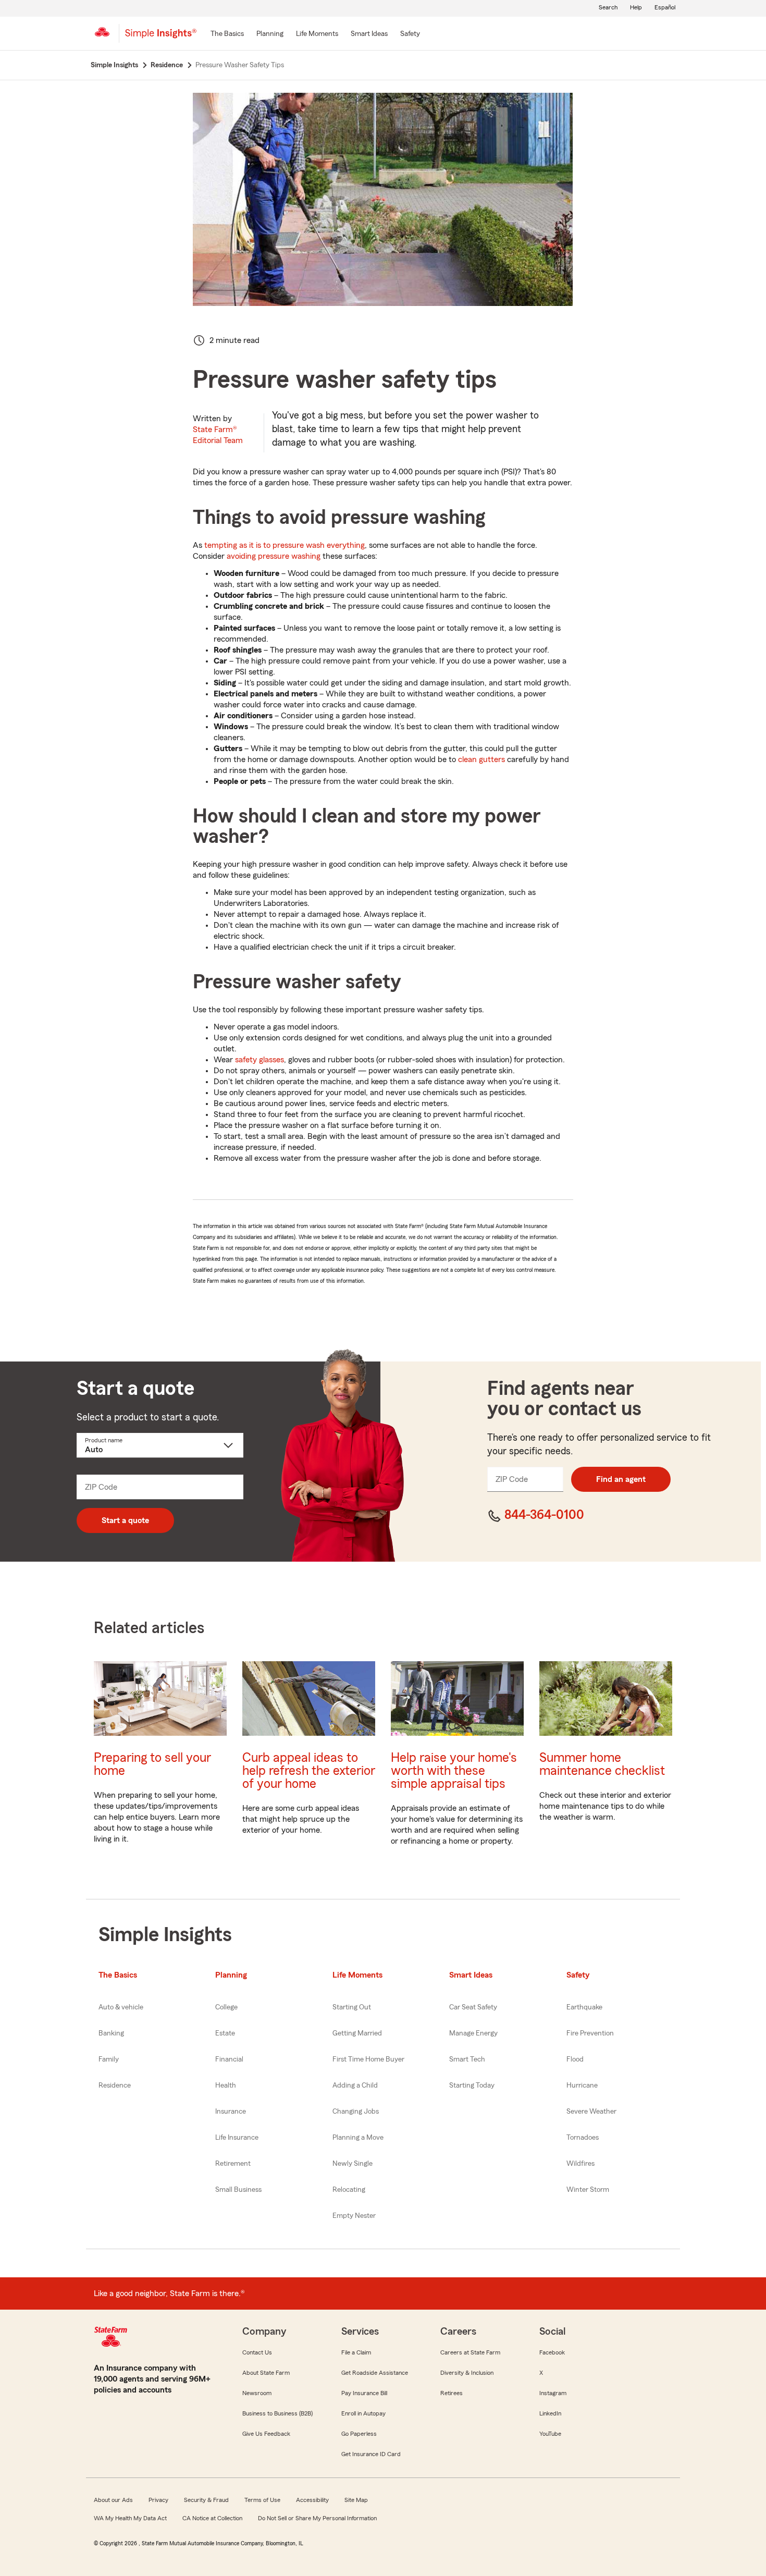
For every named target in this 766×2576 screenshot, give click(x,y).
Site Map (356, 2500)
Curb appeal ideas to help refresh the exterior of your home (309, 1771)
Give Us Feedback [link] (266, 2434)
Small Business (238, 2190)
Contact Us (257, 2352)
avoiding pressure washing (274, 556)
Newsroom (257, 2393)
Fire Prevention (590, 2033)
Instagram (553, 2393)
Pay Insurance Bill (364, 2393)
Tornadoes (583, 2138)
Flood (575, 2059)
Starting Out (352, 2007)
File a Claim (356, 2352)
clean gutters (481, 759)
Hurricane (582, 2086)
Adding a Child (355, 2086)
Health (226, 2086)
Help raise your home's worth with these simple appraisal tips (454, 1771)
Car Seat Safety (473, 2007)
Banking (111, 2033)
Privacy (158, 2500)
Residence (115, 2086)
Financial (229, 2059)
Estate (225, 2033)
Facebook (552, 2352)
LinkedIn (550, 2413)
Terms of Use (262, 2500)
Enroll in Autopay (363, 2413)
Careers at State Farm (470, 2352)
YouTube (550, 2434)
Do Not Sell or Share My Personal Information (317, 2518)
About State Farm (266, 2373)
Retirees (452, 2393)
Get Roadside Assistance (375, 2373)
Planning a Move (358, 2138)
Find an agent (621, 1479)
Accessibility (312, 2500)
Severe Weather (591, 2112)
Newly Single (353, 2164)
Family (109, 2059)
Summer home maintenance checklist (602, 1764)
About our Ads (113, 2500)
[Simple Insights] (161, 38)
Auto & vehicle (121, 2007)
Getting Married (357, 2033)
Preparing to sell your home (152, 1764)
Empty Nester (354, 2216)
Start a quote (125, 1520)
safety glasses (260, 1060)
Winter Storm (588, 2190)
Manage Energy (473, 2033)
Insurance (231, 2112)
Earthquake (584, 2007)
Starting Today (472, 2086)
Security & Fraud (206, 2500)
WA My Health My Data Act (130, 2518)
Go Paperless (359, 2434)
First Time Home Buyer (368, 2059)
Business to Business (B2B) (277, 2413)
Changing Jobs (356, 2112)
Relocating (349, 2190)
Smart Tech (467, 2059)
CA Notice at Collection (212, 2518)
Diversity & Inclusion (467, 2373)
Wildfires (580, 2164)
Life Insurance (237, 2138)
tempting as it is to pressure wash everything (285, 545)
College (226, 2007)
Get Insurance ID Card (371, 2454)
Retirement (233, 2164)
